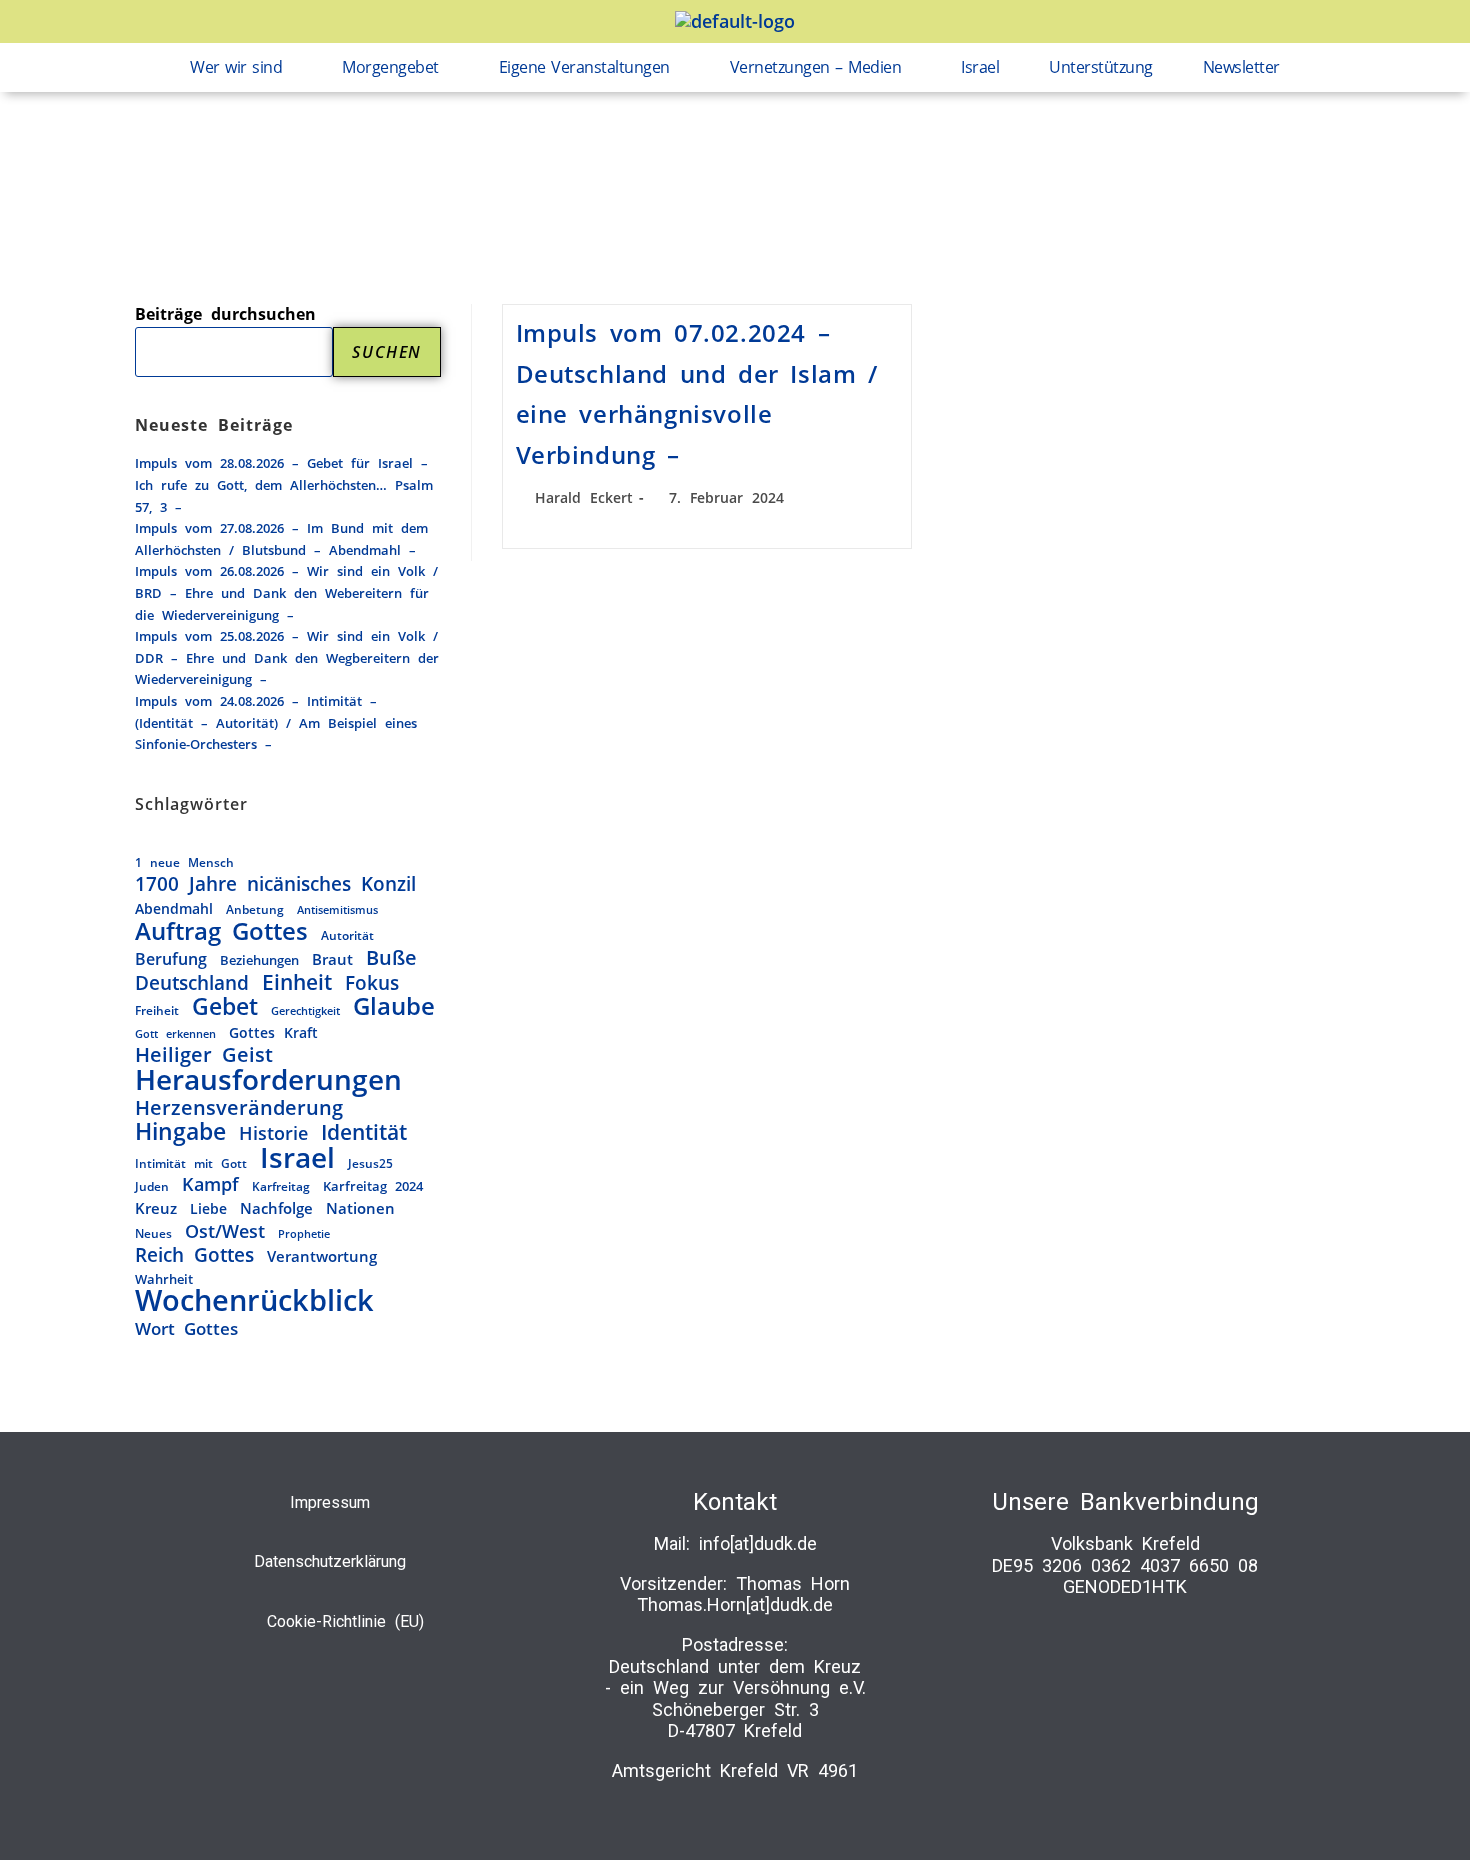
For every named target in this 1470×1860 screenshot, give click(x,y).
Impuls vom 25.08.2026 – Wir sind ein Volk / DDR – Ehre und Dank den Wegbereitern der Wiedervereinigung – (287, 657)
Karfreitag (281, 1186)
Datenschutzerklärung (330, 1561)
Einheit (297, 983)
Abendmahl (174, 908)
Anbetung (255, 909)
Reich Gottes (194, 1255)
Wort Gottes (186, 1329)
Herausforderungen (268, 1080)
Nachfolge (276, 1208)
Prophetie (304, 1233)
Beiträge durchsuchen (225, 314)
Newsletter (1241, 67)
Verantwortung (322, 1256)
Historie (273, 1133)
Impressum (330, 1502)
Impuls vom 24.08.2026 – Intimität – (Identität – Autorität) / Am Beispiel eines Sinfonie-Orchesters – (276, 722)
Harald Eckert (584, 497)
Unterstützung (1101, 67)
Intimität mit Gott (191, 1163)
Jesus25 (370, 1163)
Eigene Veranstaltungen (584, 67)
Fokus (372, 983)
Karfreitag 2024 (373, 1186)
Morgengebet (390, 67)
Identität (364, 1132)
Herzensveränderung (239, 1108)
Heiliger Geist (204, 1055)
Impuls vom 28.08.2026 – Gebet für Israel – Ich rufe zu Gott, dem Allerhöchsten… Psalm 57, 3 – (284, 484)
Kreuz (156, 1208)
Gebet (225, 1007)
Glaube (394, 1007)
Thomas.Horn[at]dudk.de (735, 1604)
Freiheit (157, 1010)
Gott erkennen (175, 1033)
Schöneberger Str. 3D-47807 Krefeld (735, 1720)
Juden (152, 1186)
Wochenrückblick (254, 1301)
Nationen (360, 1208)
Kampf (210, 1185)
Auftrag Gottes (221, 932)
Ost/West (225, 1232)
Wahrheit (164, 1279)
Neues (153, 1233)
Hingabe (180, 1132)
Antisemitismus (337, 910)
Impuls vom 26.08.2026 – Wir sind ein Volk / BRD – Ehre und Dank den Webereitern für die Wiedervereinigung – (286, 592)
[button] (241, 67)
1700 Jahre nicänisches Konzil (275, 884)
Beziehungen (259, 960)
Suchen (387, 352)
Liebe (208, 1208)
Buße (391, 958)
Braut (332, 959)
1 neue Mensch (184, 862)
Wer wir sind (236, 67)
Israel (980, 67)
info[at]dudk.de (758, 1543)
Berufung (171, 959)
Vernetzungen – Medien (816, 67)
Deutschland (192, 983)
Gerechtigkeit (305, 1010)
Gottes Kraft (273, 1032)
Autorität (347, 935)
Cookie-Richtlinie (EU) (345, 1621)
